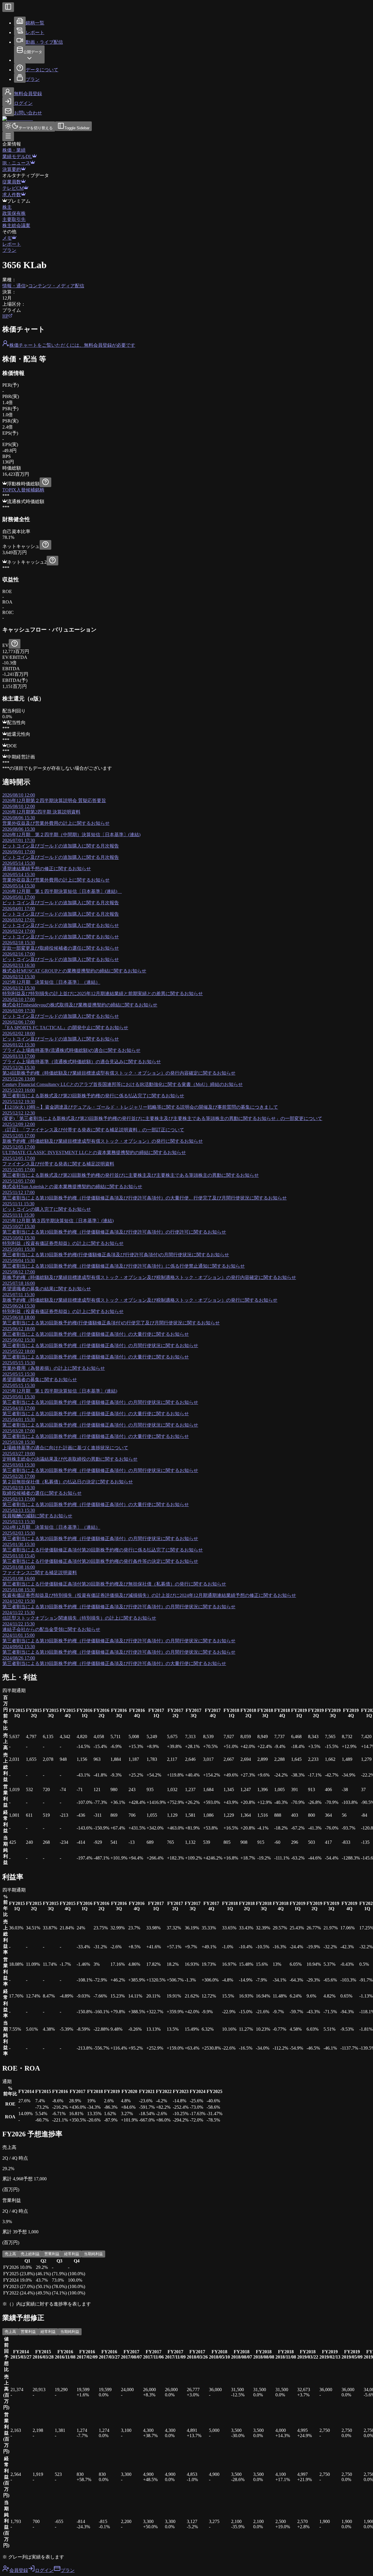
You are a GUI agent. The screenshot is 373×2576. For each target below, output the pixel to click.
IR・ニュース (16, 163)
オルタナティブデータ (26, 175)
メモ (7, 238)
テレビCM (13, 188)
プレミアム (19, 201)
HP (5, 316)
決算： (9, 292)
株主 (7, 207)
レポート (12, 244)
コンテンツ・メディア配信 (56, 286)
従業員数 (12, 182)
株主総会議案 (16, 225)
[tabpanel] (186, 2277)
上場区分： (14, 304)
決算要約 (12, 169)
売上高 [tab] (10, 2254)
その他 (9, 232)
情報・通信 (14, 286)
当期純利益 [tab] (93, 2254)
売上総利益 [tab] (30, 2254)
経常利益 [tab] (72, 2254)
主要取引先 (14, 219)
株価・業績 (14, 150)
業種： (9, 280)
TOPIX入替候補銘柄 (23, 490)
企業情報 (12, 144)
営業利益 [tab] (52, 2254)
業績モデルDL (17, 156)
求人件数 (12, 195)
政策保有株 (14, 213)
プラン (9, 250)
